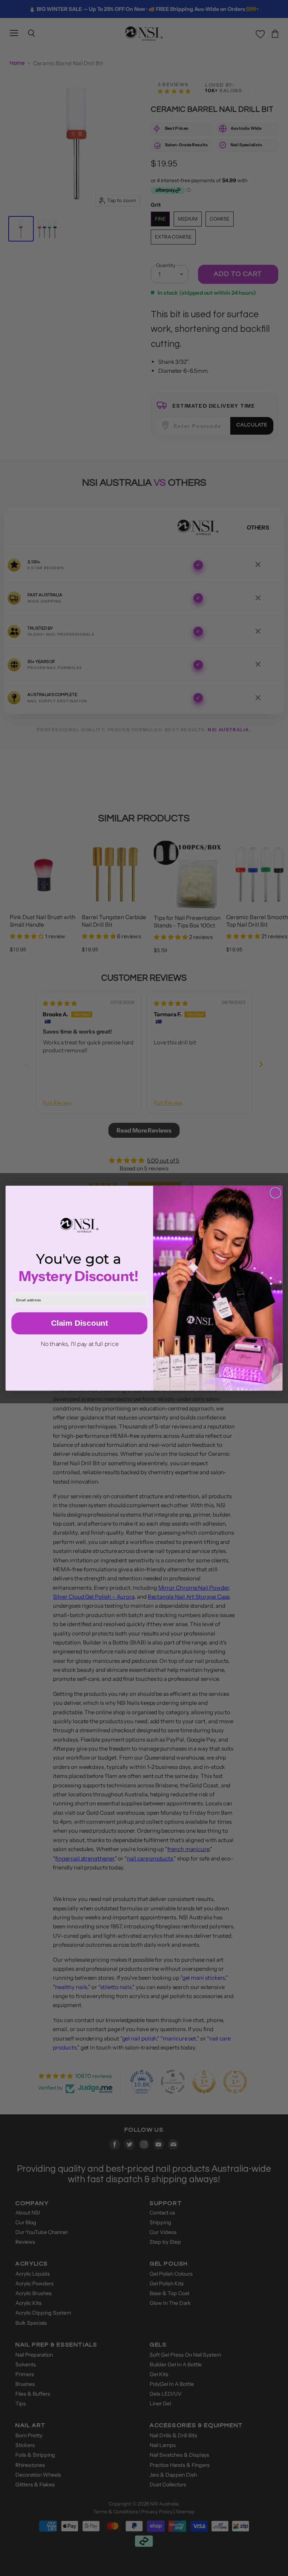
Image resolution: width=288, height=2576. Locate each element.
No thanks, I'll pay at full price (79, 1344)
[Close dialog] (275, 1193)
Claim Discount (79, 1323)
